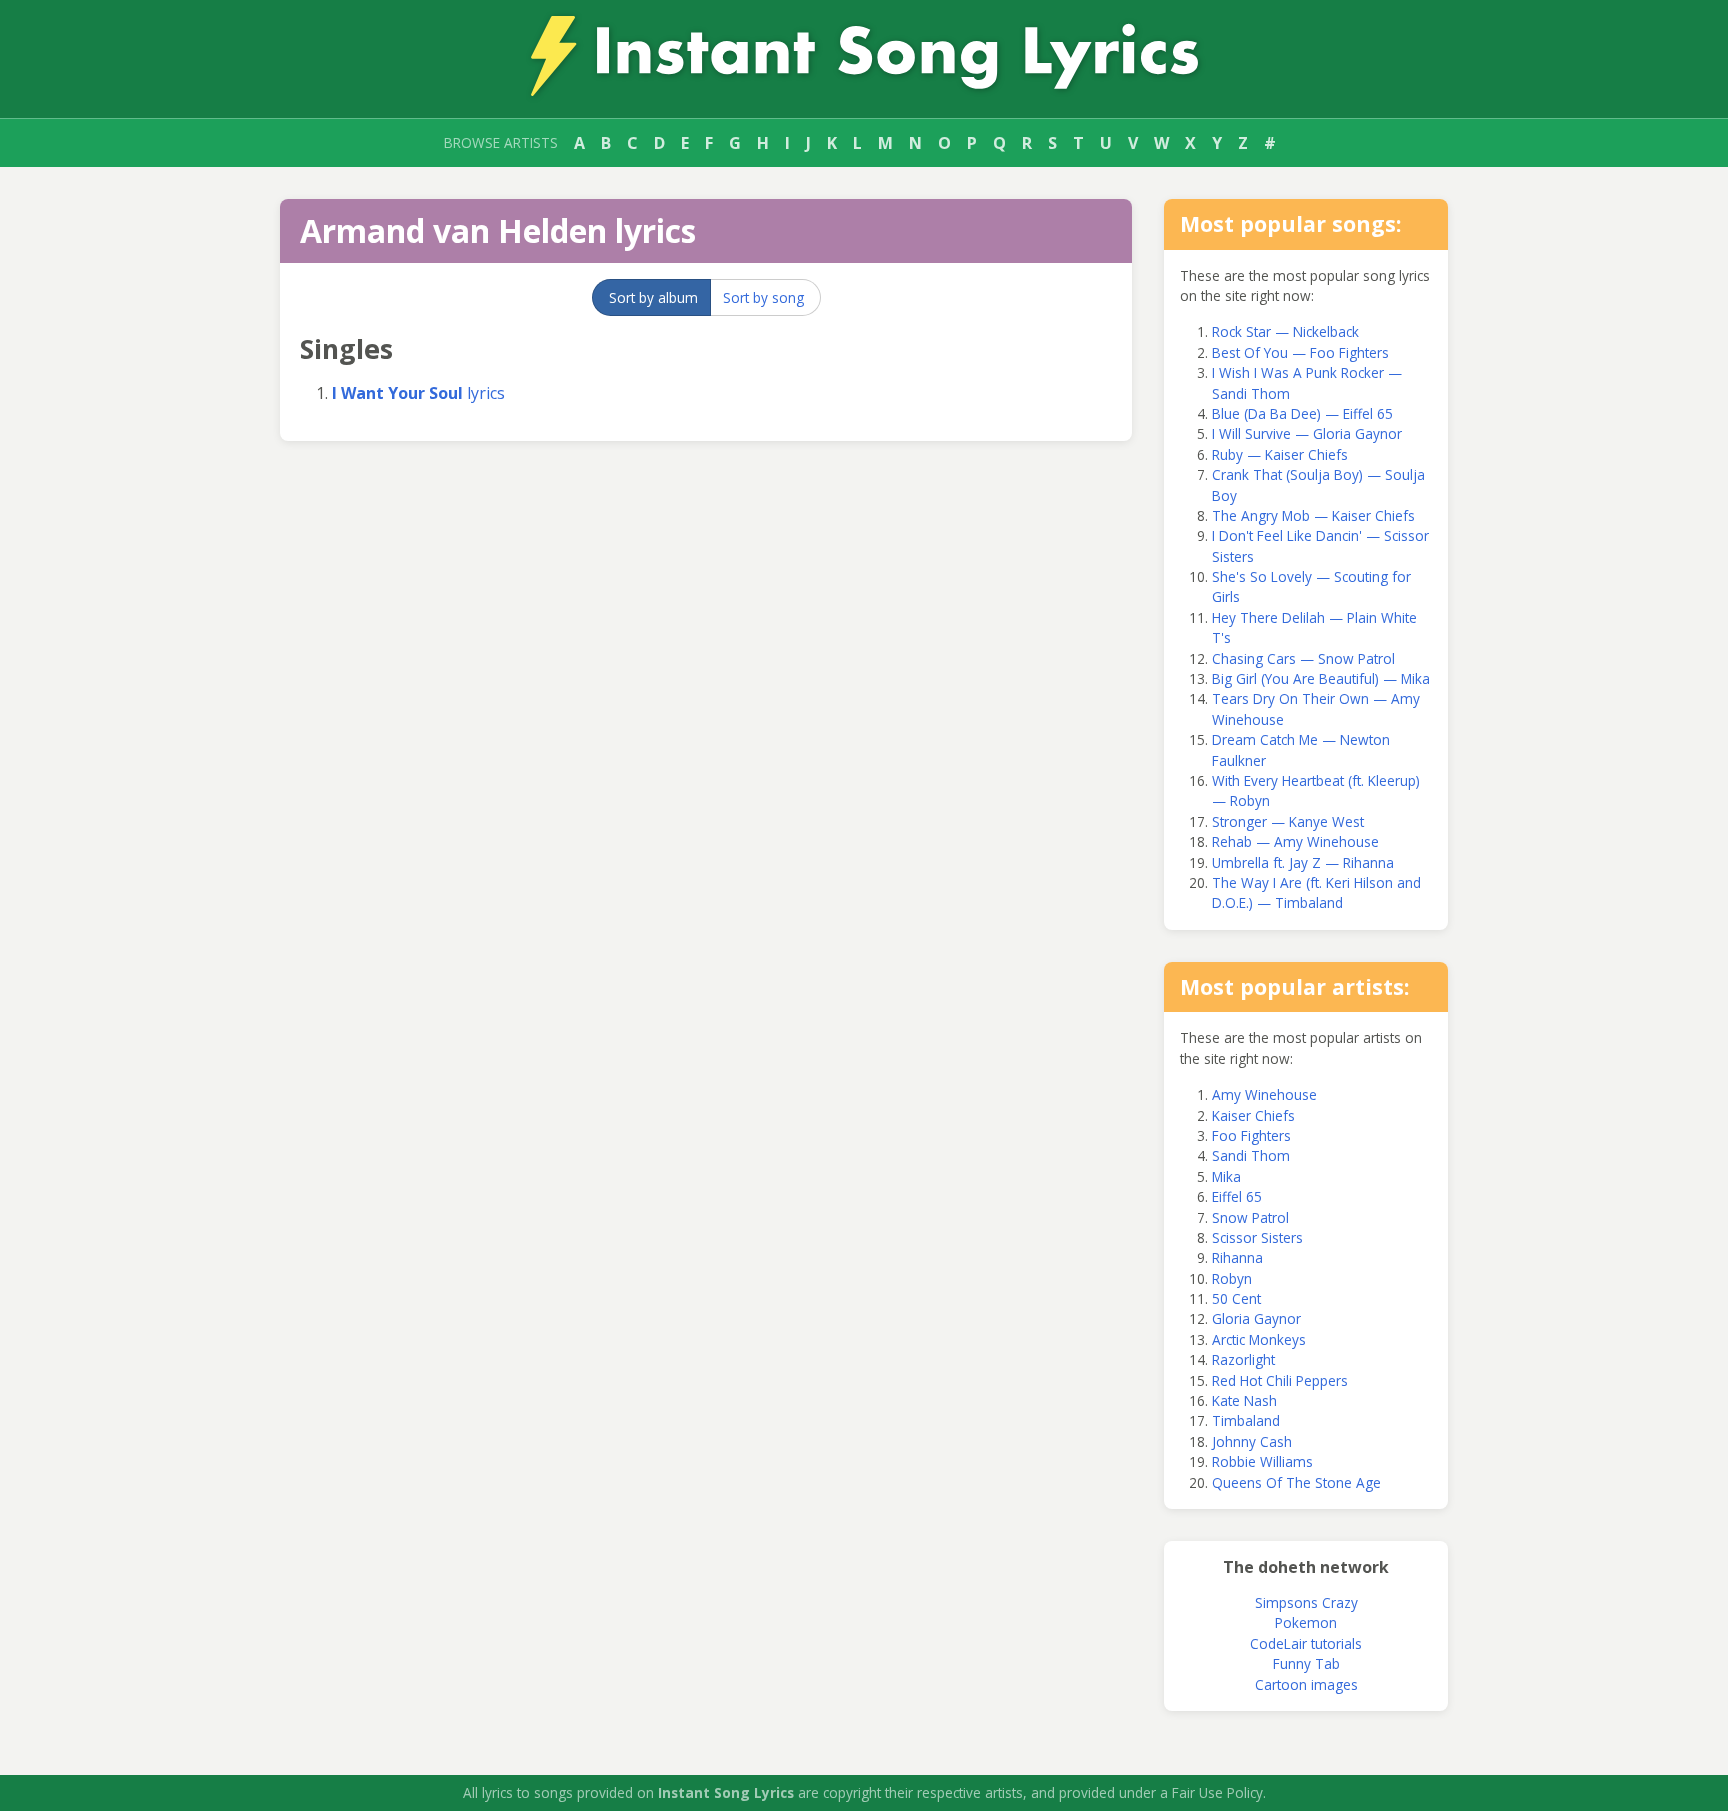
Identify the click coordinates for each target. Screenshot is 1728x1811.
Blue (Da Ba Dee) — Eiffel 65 (1302, 413)
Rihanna (1237, 1257)
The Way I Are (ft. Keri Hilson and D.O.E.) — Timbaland (1316, 892)
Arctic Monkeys (1259, 1339)
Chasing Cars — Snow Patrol (1303, 658)
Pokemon (1306, 1622)
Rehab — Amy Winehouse (1295, 841)
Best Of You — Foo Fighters (1300, 352)
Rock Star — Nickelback (1285, 331)
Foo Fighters (1251, 1135)
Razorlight (1243, 1359)
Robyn (1232, 1278)
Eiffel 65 (1237, 1196)
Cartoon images (1306, 1684)
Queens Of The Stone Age (1296, 1482)
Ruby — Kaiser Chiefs (1280, 454)
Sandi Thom (1251, 1155)
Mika (1226, 1176)
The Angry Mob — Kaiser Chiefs (1313, 515)
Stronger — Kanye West (1288, 821)
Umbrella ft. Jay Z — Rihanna (1303, 862)
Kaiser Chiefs (1253, 1115)
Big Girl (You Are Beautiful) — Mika (1321, 678)
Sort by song (763, 297)
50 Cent (1236, 1298)
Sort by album (653, 297)
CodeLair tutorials (1306, 1643)
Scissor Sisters (1257, 1237)
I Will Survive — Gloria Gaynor (1307, 433)
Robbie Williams (1262, 1461)
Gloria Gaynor (1256, 1318)
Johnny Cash (1252, 1441)
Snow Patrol (1250, 1217)
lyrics (418, 393)
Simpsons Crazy (1306, 1602)
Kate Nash (1244, 1400)
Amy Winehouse (1264, 1094)
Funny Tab (1306, 1663)
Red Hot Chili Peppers (1280, 1380)
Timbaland (1246, 1420)
